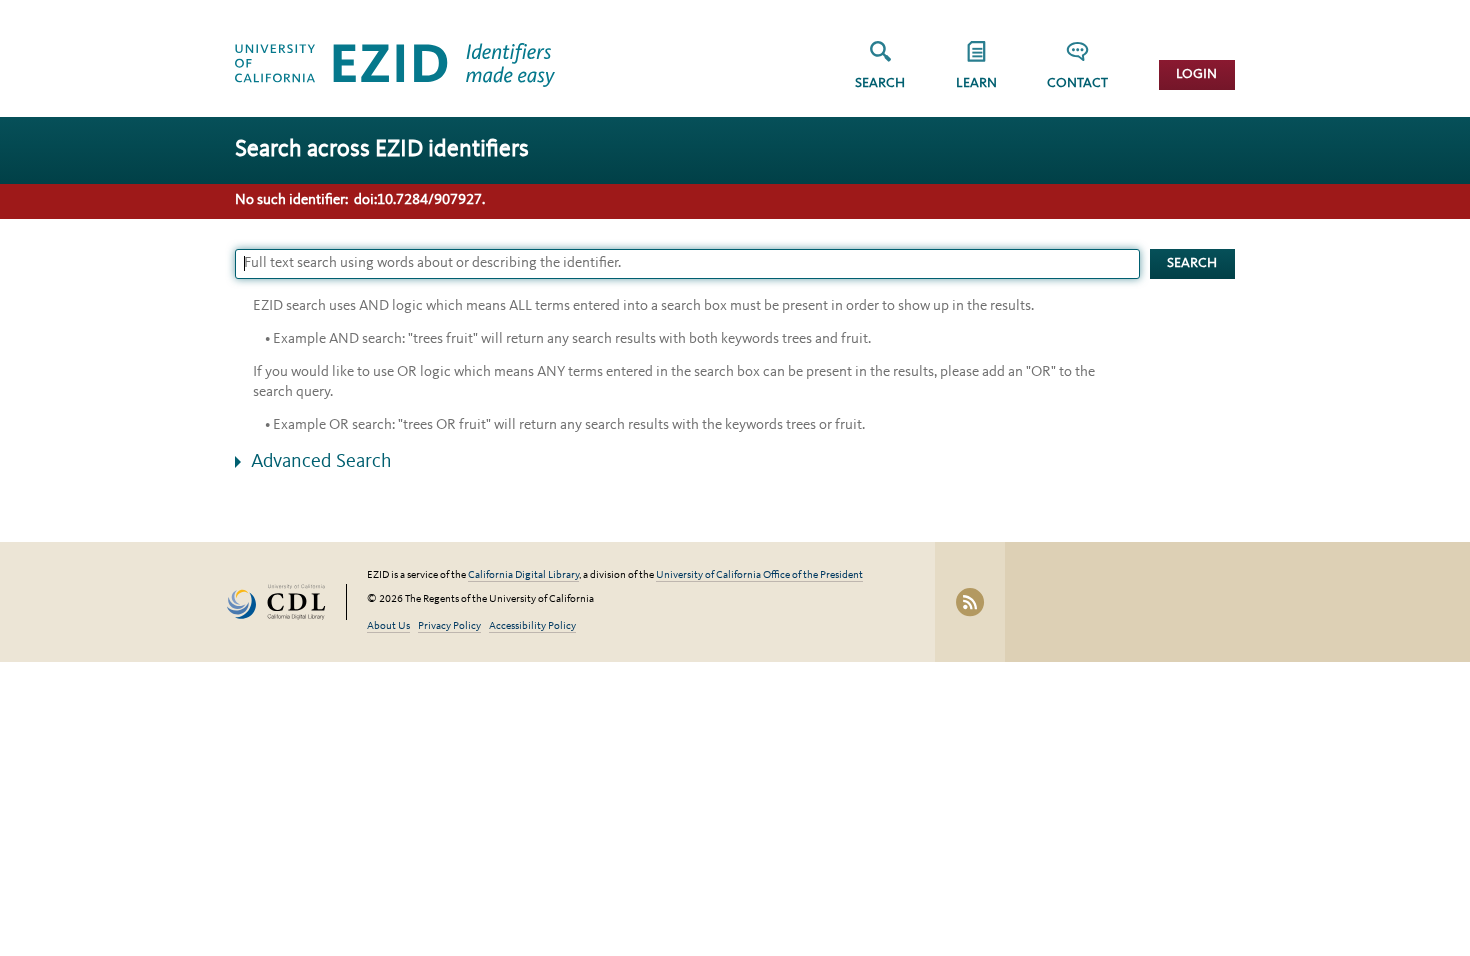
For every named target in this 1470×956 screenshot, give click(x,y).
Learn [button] (976, 83)
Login (1196, 74)
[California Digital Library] (286, 602)
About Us (388, 626)
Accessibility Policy (532, 626)
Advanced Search (321, 462)
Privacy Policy (449, 626)
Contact (1077, 83)
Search (880, 83)
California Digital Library (523, 575)
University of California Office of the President (759, 575)
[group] (976, 71)
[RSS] (970, 602)
